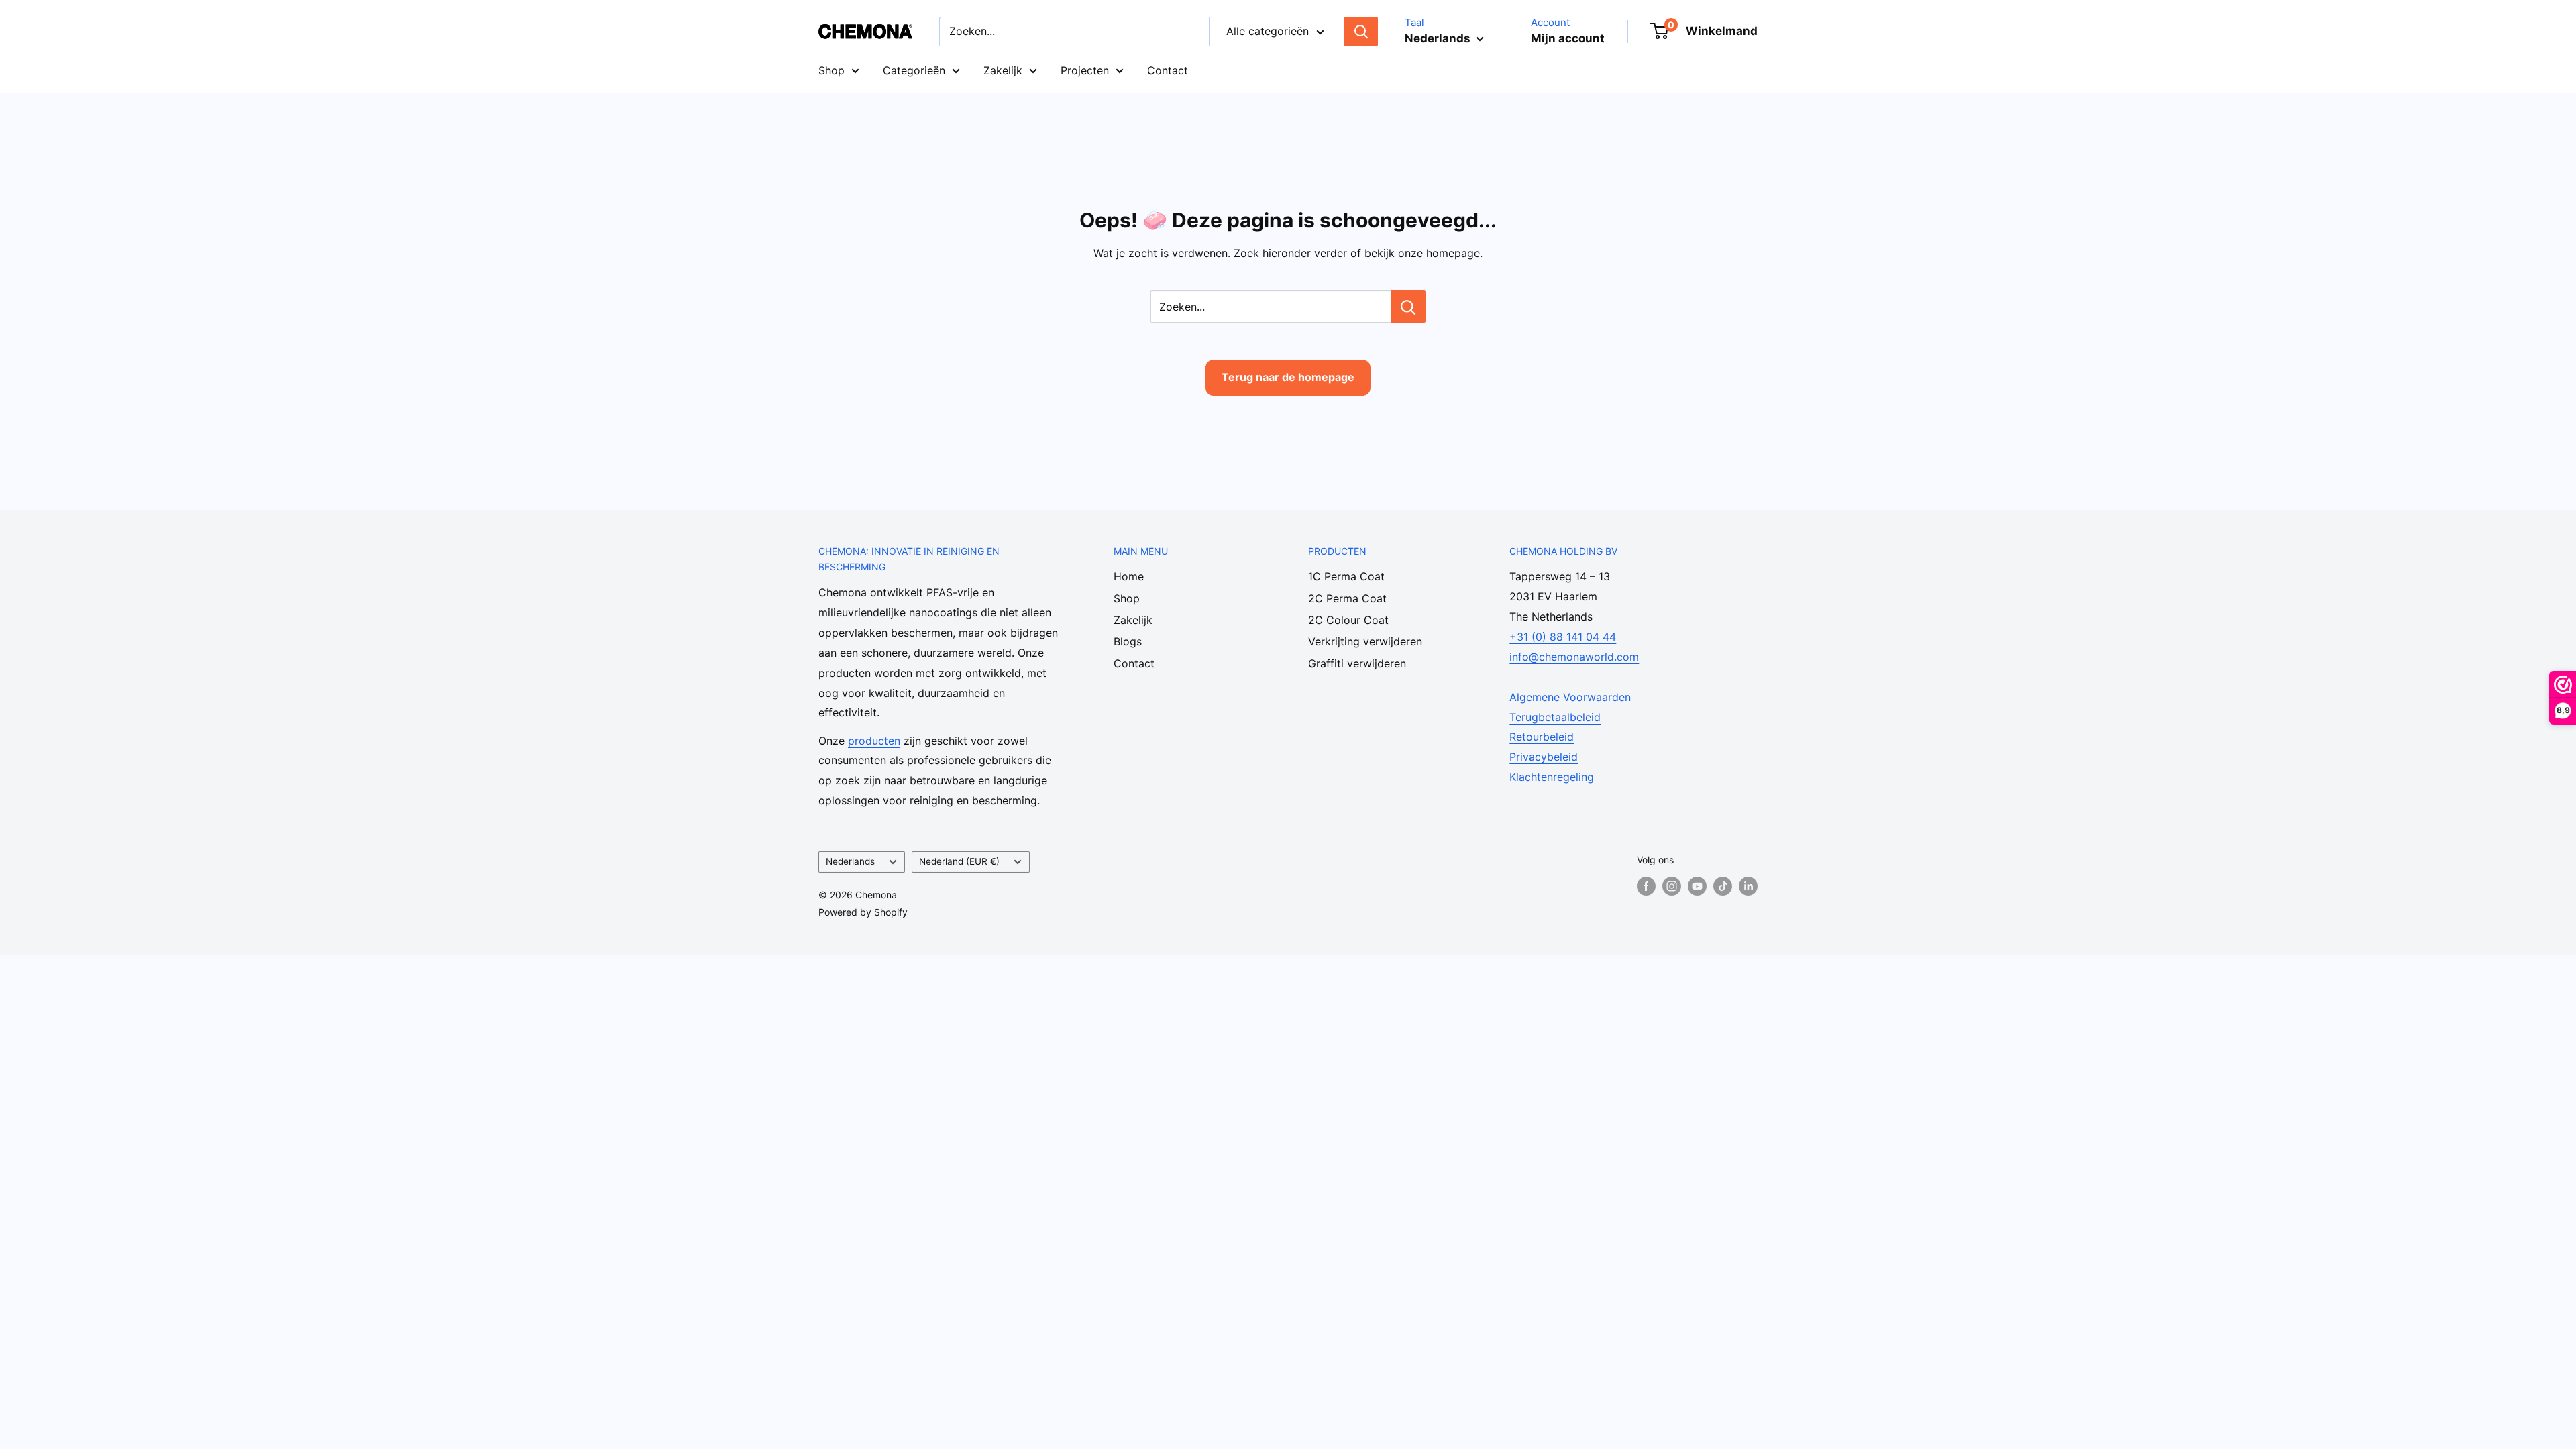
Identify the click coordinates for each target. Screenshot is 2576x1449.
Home (1129, 576)
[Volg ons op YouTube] (1697, 886)
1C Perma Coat (1346, 576)
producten (874, 741)
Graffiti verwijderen (1357, 663)
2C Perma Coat (1347, 598)
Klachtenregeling (1552, 777)
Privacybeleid (1544, 757)
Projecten (1085, 70)
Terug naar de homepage (1288, 377)
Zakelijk (1003, 70)
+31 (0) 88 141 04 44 (1563, 637)
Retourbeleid (1542, 737)
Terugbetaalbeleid (1555, 717)
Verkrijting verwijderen (1365, 641)
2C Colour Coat (1348, 620)
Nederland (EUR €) (959, 861)
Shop (831, 70)
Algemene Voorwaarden (1570, 697)
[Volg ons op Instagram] (1672, 886)
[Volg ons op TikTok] (1723, 886)
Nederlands (850, 861)
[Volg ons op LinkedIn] (1748, 886)
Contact (1168, 70)
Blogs (1128, 641)
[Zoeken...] (1408, 307)
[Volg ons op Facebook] (1646, 886)
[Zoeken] (1361, 32)
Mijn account (1568, 38)
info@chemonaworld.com (1574, 657)
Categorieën (914, 70)
